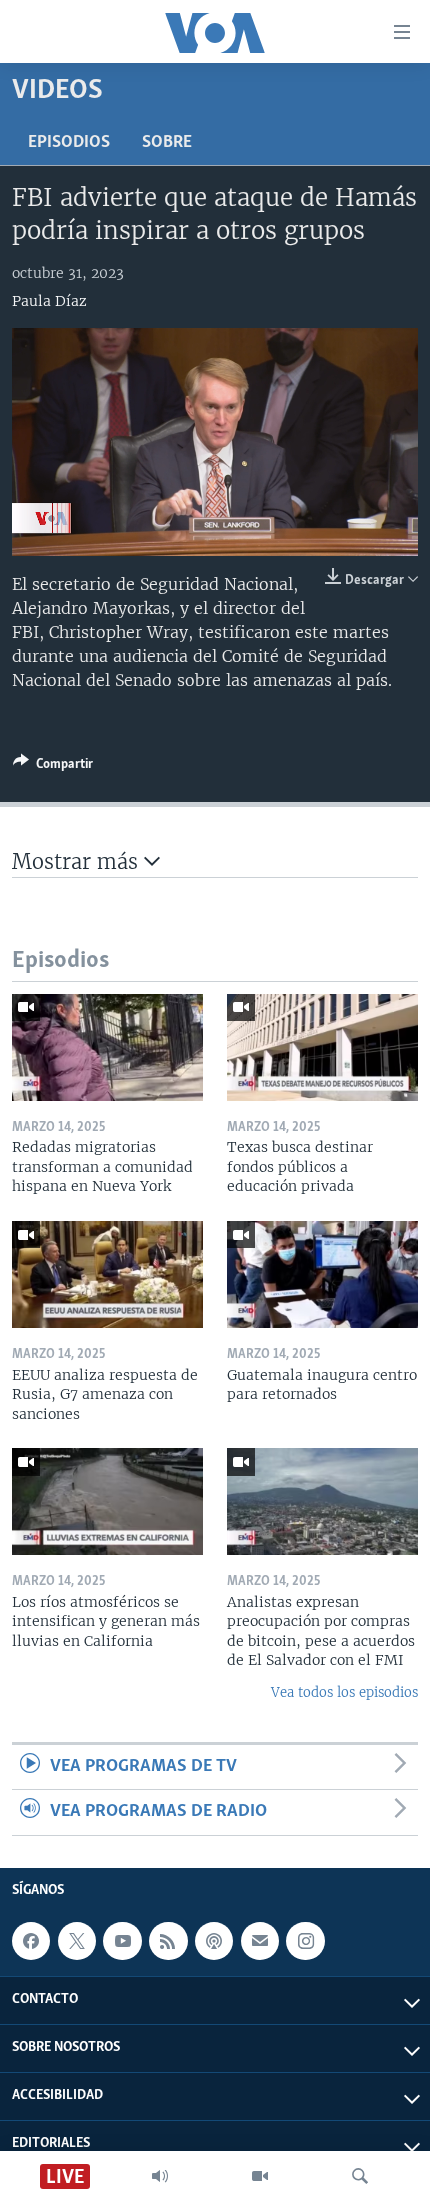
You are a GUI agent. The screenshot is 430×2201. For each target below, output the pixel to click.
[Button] (53, 767)
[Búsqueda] (360, 2176)
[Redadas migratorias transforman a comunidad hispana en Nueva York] (107, 1047)
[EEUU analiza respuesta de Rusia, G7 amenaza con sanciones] (107, 1274)
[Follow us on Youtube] (122, 1941)
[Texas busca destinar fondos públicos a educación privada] (322, 1047)
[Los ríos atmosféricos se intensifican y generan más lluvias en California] (107, 1501)
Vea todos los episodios (344, 1692)
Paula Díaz (49, 301)
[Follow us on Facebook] (31, 1941)
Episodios (69, 143)
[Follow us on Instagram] (305, 1941)
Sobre (167, 143)
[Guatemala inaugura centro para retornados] (322, 1274)
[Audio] (160, 2176)
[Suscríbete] (260, 1941)
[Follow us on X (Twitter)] (77, 1941)
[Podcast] (214, 1941)
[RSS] (168, 1941)
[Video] (260, 2176)
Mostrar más (78, 861)
